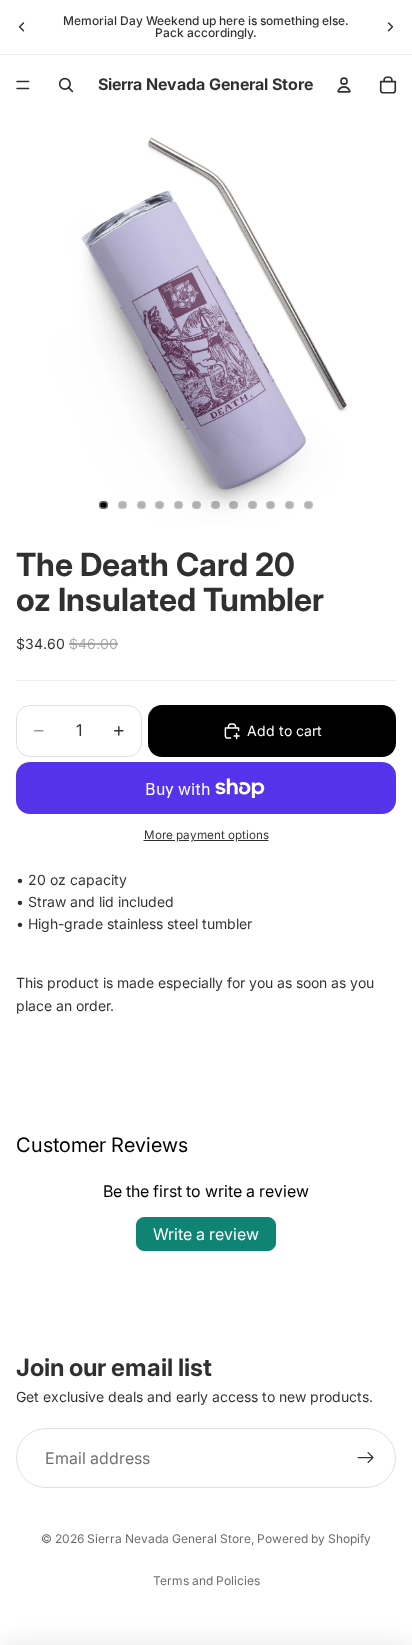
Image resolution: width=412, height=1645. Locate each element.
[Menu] (23, 85)
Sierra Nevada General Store (169, 1538)
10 (271, 505)
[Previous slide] (22, 27)
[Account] (344, 85)
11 (290, 505)
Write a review (206, 1234)
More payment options (206, 835)
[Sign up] (366, 1458)
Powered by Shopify (314, 1538)
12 (308, 505)
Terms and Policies (206, 1580)
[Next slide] (390, 27)
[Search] (66, 85)
